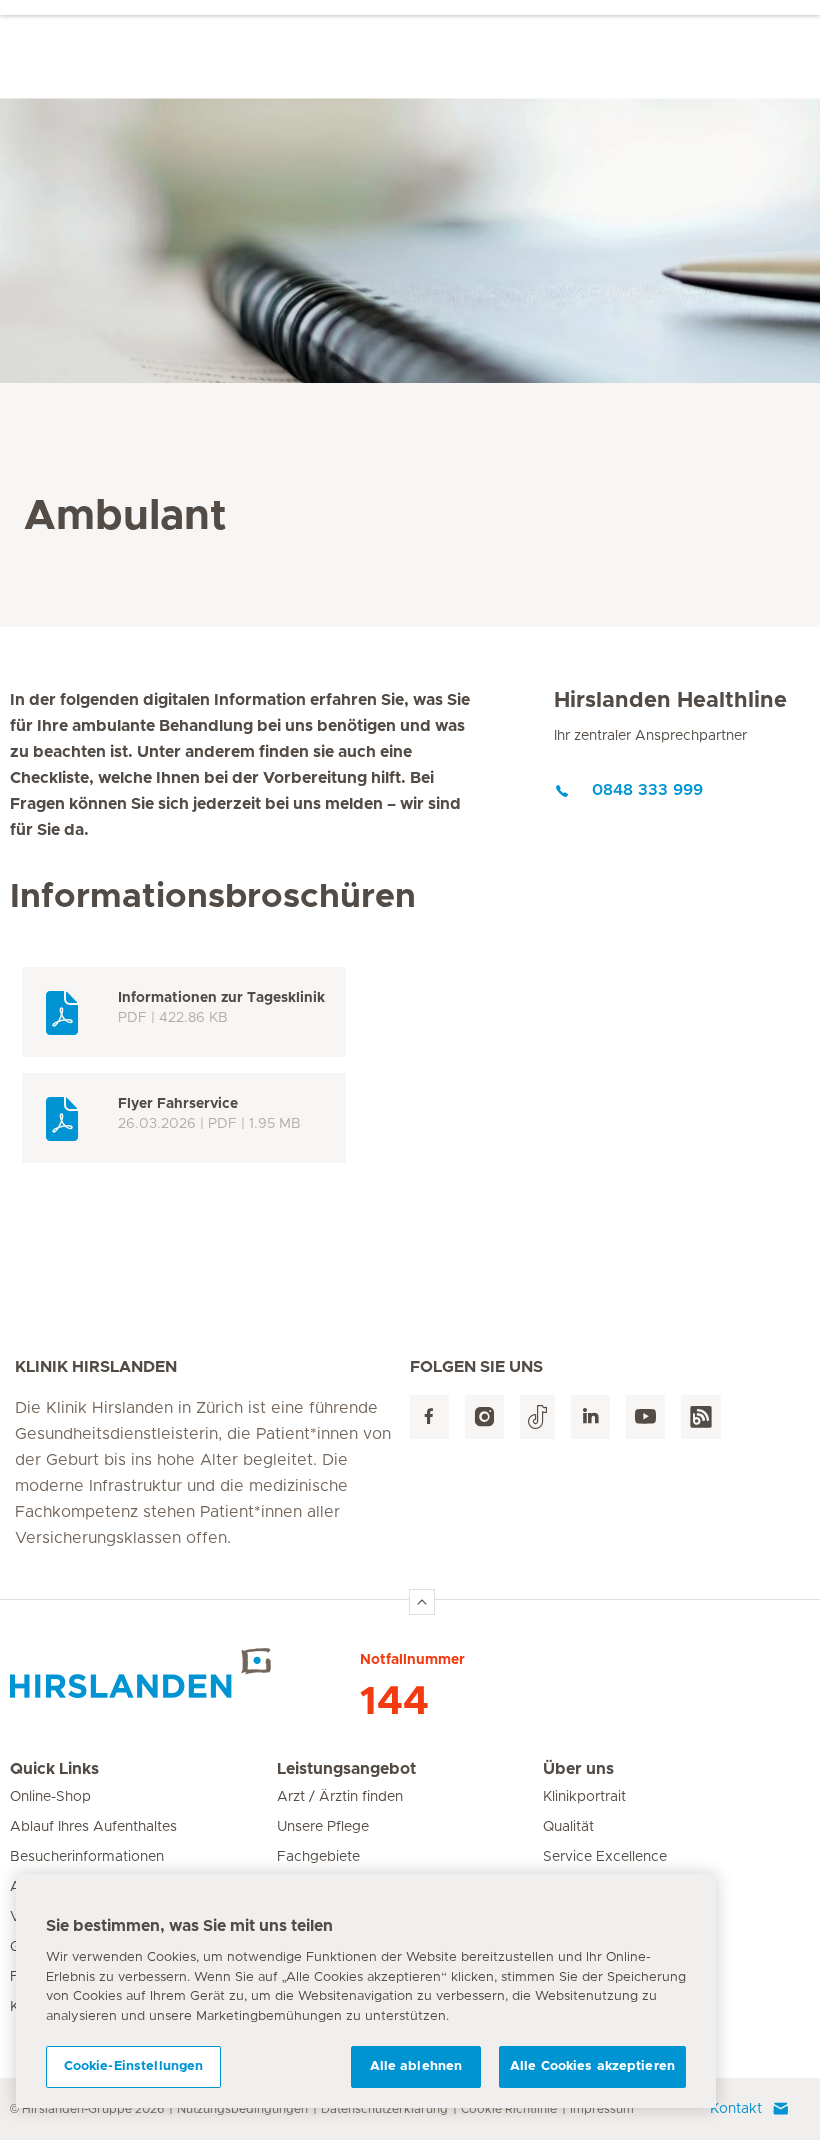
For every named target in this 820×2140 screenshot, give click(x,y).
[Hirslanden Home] (185, 1673)
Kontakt (736, 2109)
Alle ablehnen (416, 2066)
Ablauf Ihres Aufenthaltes (93, 1827)
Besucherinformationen (87, 1857)
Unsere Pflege (323, 1827)
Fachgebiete (318, 1857)
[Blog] (701, 1417)
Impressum (602, 2109)
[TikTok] (537, 1417)
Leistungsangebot (346, 1769)
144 (394, 1702)
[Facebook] (429, 1417)
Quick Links (54, 1769)
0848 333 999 (647, 790)
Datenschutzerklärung (384, 2109)
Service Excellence (605, 1857)
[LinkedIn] (590, 1417)
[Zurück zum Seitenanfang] (422, 1602)
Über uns (578, 1769)
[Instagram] (484, 1417)
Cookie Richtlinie (509, 2109)
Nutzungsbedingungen (242, 2109)
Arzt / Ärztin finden (340, 1797)
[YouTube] (645, 1417)
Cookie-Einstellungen (134, 2066)
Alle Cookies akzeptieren (592, 2066)
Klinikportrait (584, 1797)
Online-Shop (50, 1797)
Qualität (568, 1827)
